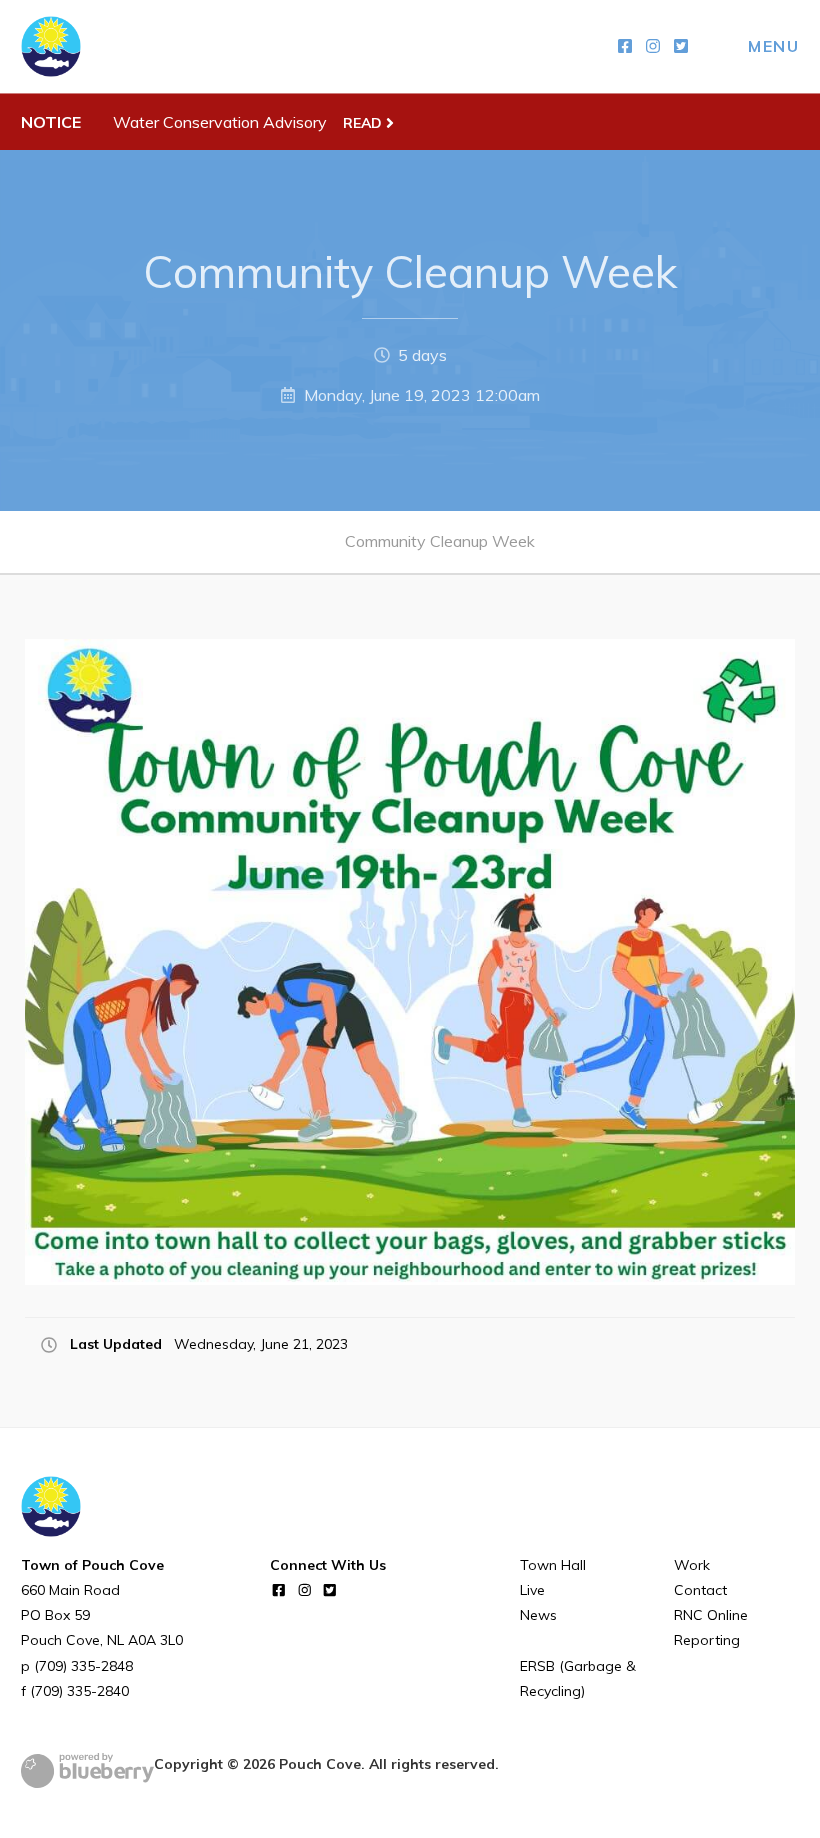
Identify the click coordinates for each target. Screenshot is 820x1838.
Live (532, 1590)
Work (692, 1565)
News (538, 1615)
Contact (700, 1590)
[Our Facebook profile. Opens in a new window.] (625, 46)
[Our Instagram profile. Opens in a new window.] (653, 46)
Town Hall (553, 1565)
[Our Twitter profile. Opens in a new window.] (681, 46)
